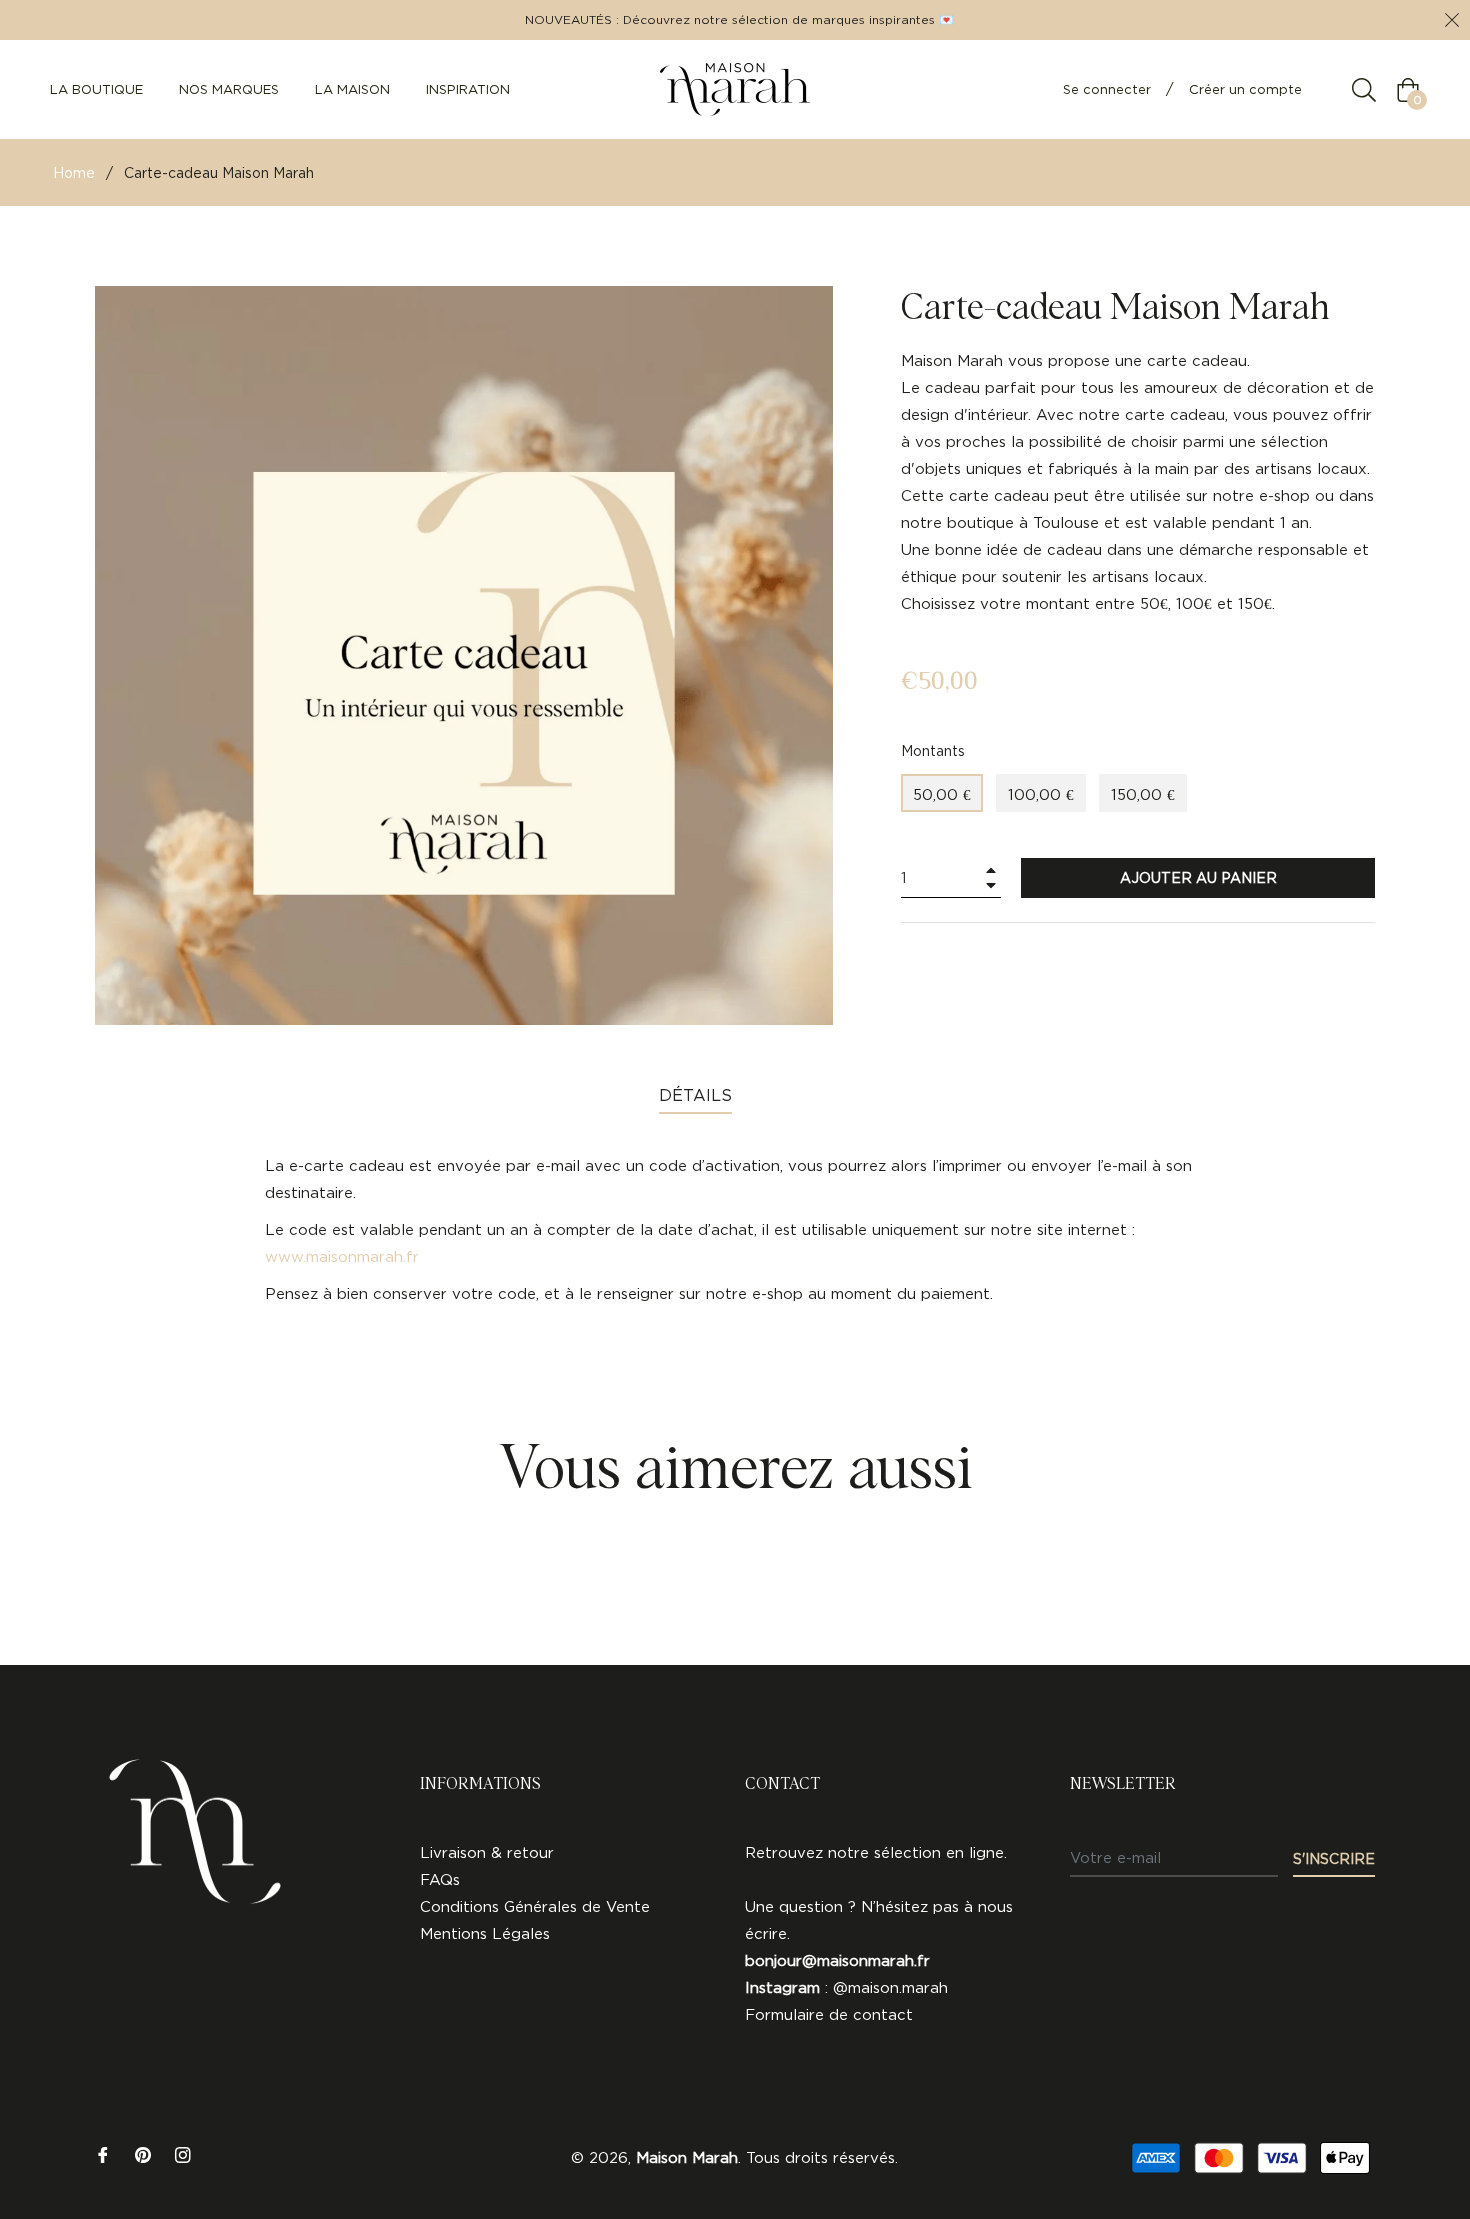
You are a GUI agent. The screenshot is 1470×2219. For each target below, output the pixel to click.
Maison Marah (687, 2157)
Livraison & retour (487, 1852)
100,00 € (1041, 794)
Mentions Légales (485, 1933)
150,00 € (1143, 794)
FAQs (440, 1879)
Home (74, 172)
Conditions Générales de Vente (535, 1906)
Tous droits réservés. (822, 2157)
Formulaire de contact (829, 2014)
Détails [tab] (695, 1095)
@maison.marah (890, 1987)
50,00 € (942, 794)
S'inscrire (1334, 1858)
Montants (933, 750)
